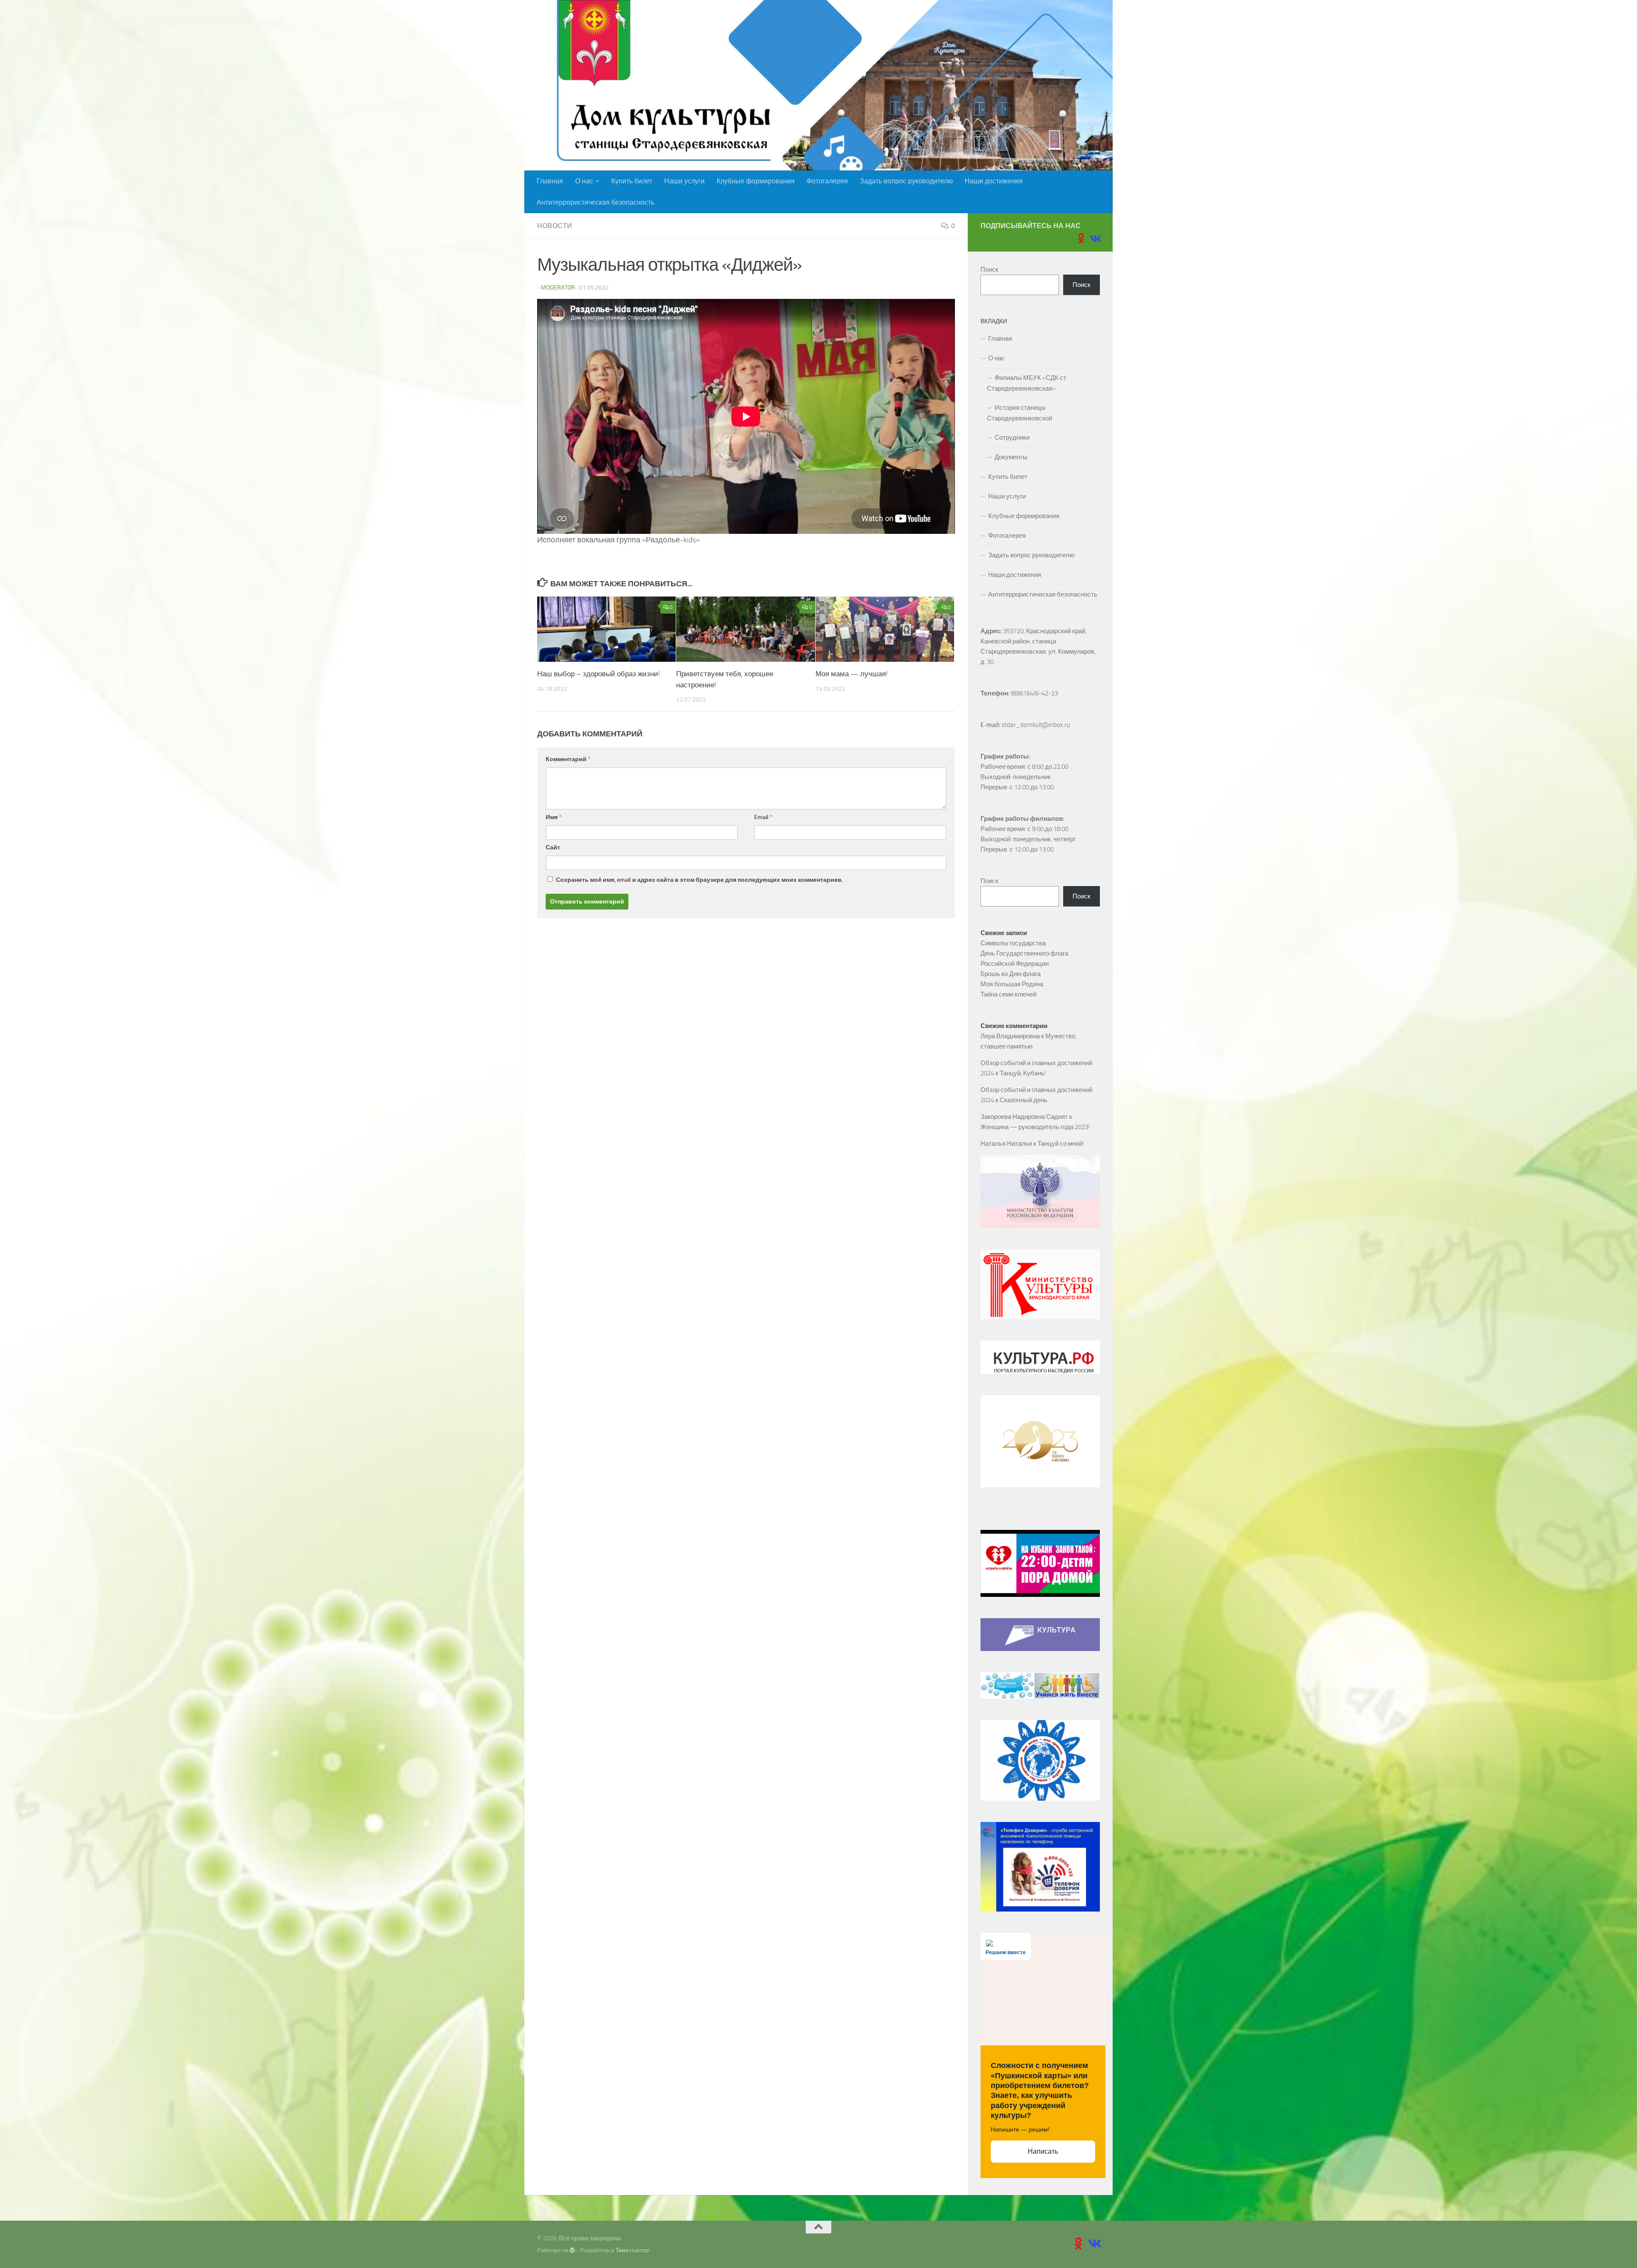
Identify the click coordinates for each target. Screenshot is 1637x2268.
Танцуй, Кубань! (1023, 1073)
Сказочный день (1024, 1100)
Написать (1043, 2151)
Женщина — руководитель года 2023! (1035, 1127)
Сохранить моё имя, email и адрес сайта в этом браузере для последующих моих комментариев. (699, 880)
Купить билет (632, 181)
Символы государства (1013, 943)
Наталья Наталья (1006, 1144)
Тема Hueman (633, 2250)
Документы (1011, 457)
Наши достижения (994, 181)
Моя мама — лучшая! (852, 674)
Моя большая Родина (1012, 984)
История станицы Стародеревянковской (1020, 413)
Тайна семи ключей (1008, 994)
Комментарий (568, 759)
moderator (558, 288)
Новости (555, 226)
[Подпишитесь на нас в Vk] (1095, 238)
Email (763, 817)
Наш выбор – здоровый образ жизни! (599, 674)
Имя (554, 817)
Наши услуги (684, 181)
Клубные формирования (756, 181)
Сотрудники (1012, 437)
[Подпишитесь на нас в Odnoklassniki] (1081, 238)
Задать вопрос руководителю (906, 181)
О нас (584, 181)
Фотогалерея (827, 181)
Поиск (989, 269)
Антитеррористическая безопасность (596, 202)
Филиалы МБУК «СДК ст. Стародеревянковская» (1027, 383)
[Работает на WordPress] (572, 2250)
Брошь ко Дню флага (1011, 974)
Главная (550, 181)
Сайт (553, 847)
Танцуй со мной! (1061, 1144)
